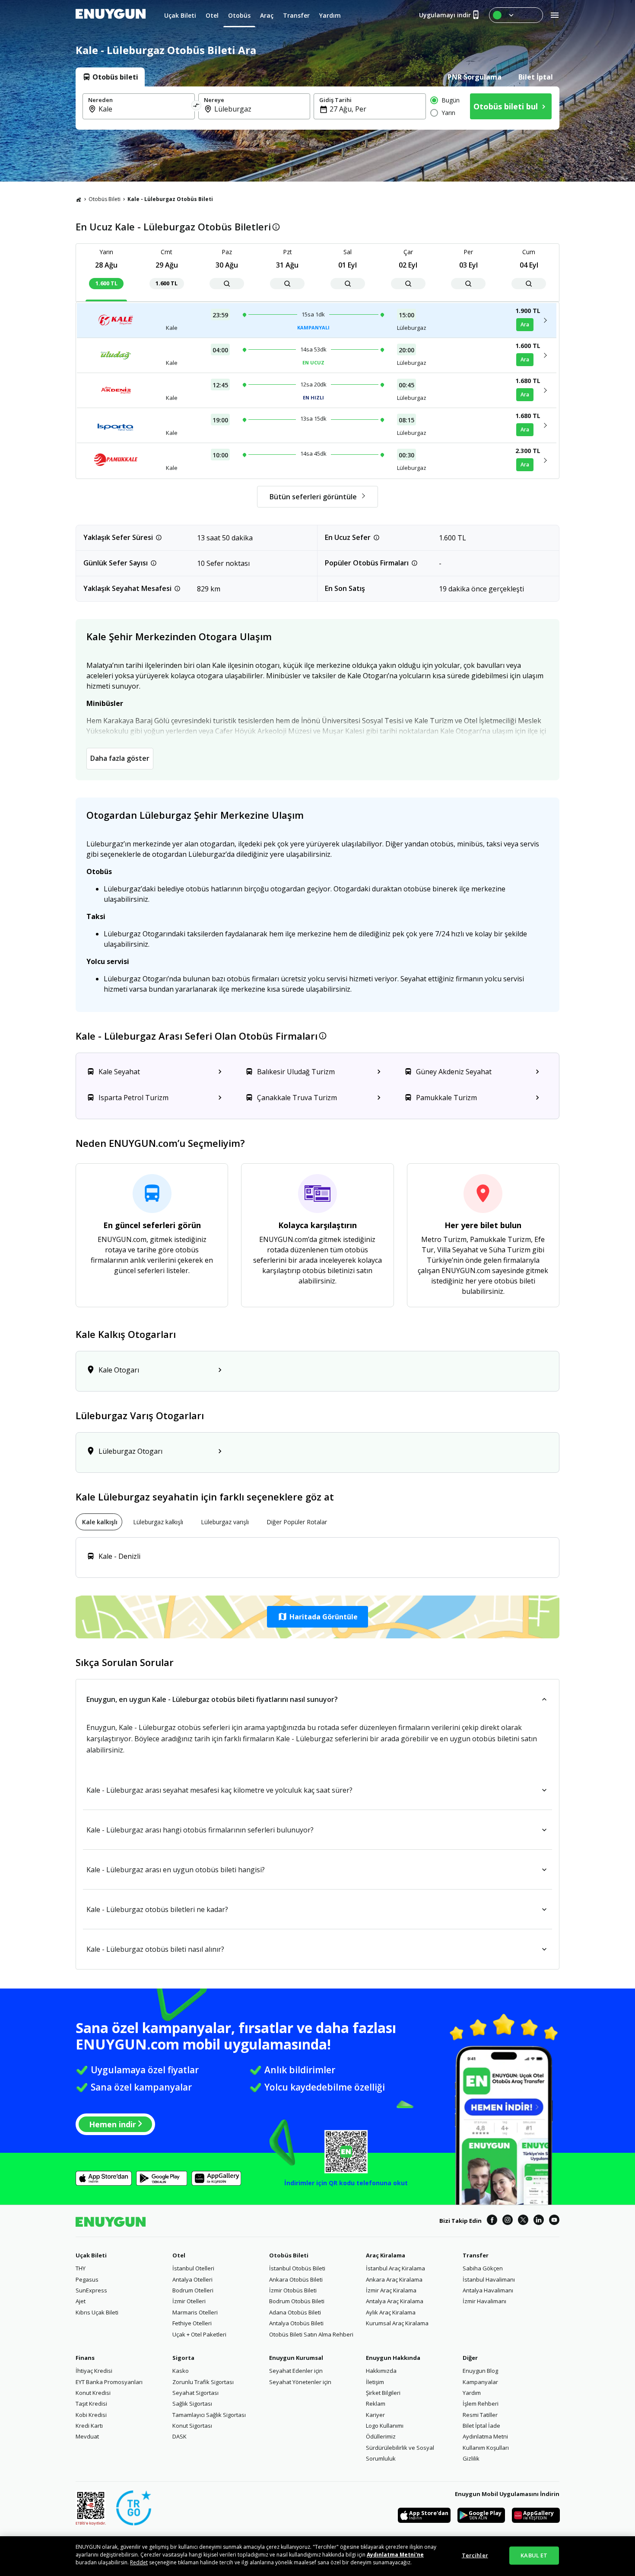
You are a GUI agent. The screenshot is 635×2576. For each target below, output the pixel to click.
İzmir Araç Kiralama (391, 2290)
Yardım (472, 2393)
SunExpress (91, 2290)
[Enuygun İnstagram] (508, 2221)
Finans (85, 2358)
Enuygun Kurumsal (296, 2358)
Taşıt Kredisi (91, 2404)
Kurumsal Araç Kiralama (397, 2323)
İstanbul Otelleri (193, 2268)
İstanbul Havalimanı (489, 2279)
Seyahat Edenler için (296, 2371)
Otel (179, 2255)
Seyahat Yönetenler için (300, 2382)
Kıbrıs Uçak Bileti (97, 2312)
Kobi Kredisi (91, 2415)
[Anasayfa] (79, 199)
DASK (179, 2436)
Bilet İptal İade (481, 2426)
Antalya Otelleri (192, 2279)
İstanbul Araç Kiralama (395, 2268)
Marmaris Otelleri (195, 2312)
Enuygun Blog (480, 2371)
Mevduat (87, 2436)
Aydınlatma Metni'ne (395, 2555)
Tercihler (475, 2555)
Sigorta (183, 2358)
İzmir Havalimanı (484, 2301)
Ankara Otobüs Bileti (296, 2279)
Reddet (139, 2562)
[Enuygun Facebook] (492, 2221)
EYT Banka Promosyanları (109, 2382)
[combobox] (144, 109)
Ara (525, 324)
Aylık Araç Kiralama (391, 2312)
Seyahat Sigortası (195, 2393)
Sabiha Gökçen (483, 2268)
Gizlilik (471, 2458)
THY (81, 2268)
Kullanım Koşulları (486, 2448)
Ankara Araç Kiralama (394, 2279)
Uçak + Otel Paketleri (199, 2334)
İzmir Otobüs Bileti (293, 2290)
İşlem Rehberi (481, 2404)
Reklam (376, 2404)
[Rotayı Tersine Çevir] (197, 106)
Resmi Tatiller (480, 2415)
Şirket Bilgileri (383, 2393)
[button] (317, 1617)
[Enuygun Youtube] (554, 2221)
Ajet (81, 2301)
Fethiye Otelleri (192, 2323)
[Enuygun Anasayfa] (111, 15)
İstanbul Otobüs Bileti (297, 2268)
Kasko (181, 2371)
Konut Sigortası (192, 2426)
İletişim (375, 2382)
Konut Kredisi (93, 2393)
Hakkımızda (381, 2371)
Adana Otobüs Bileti (295, 2312)
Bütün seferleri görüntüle (313, 497)
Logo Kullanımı (385, 2426)
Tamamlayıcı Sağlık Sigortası (209, 2415)
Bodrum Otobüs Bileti (297, 2301)
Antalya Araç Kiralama (395, 2301)
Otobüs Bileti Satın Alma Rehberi (311, 2334)
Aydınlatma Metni (485, 2436)
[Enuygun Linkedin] (539, 2221)
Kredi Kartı (89, 2426)
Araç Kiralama (386, 2255)
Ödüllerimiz (381, 2436)
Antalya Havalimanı (488, 2290)
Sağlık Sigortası (192, 2404)
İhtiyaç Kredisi (94, 2371)
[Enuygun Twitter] (523, 2221)
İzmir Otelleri (189, 2301)
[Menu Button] (516, 15)
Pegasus (87, 2279)
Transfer (476, 2255)
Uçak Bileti (91, 2255)
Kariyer (375, 2415)
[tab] (110, 77)
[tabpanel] (317, 108)
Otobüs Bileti (105, 199)
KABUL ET (534, 2555)
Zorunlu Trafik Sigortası (203, 2382)
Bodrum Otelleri (193, 2290)
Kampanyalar (480, 2382)
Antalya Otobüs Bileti (296, 2323)
